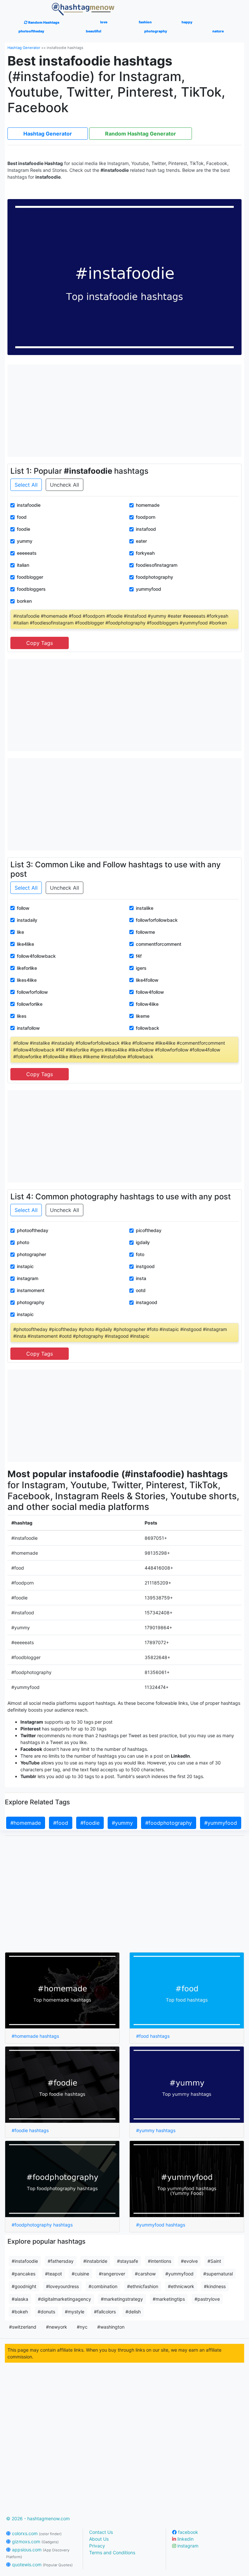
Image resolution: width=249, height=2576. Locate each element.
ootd (141, 1290)
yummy (25, 541)
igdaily (143, 1242)
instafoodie (29, 505)
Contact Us (101, 2532)
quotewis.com (42, 2564)
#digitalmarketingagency (65, 2299)
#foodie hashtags (30, 2130)
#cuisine (80, 2274)
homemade (148, 505)
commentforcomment (159, 944)
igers (141, 968)
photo (23, 1242)
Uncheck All (65, 485)
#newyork (57, 2327)
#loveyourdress (62, 2286)
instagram (28, 1278)
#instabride (95, 2261)
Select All (26, 485)
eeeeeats (27, 553)
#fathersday (61, 2261)
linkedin (185, 2539)
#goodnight (24, 2286)
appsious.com (38, 2553)
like (20, 932)
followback (148, 1028)
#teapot (53, 2274)
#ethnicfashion (143, 2286)
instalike (145, 908)
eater (141, 541)
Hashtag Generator (24, 48)
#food (61, 1823)
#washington (111, 2327)
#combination (103, 2286)
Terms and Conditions (112, 2552)
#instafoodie (25, 2261)
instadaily (27, 920)
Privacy (97, 2546)
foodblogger (30, 577)
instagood (147, 1302)
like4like (25, 944)
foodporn (146, 517)
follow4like (147, 1004)
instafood (146, 529)
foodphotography (154, 577)
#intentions (160, 2261)
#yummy (122, 1823)
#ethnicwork (181, 2286)
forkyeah (145, 553)
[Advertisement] (124, 410)
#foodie (90, 1823)
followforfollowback (157, 920)
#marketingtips (169, 2299)
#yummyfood (221, 1823)
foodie (24, 529)
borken (24, 601)
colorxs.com (36, 2533)
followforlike (30, 1004)
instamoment (31, 1290)
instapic (25, 1266)
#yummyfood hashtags (161, 2225)
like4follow (147, 980)
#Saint (214, 2261)
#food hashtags (153, 2036)
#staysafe (128, 2261)
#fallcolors (105, 2312)
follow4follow (150, 992)
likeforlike (27, 968)
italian (23, 565)
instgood (145, 1266)
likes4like (27, 980)
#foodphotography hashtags (42, 2225)
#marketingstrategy (122, 2299)
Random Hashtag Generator (141, 134)
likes (22, 1016)
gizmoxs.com (35, 2541)
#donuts (46, 2312)
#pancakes (24, 2274)
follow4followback (36, 956)
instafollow (28, 1028)
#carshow (145, 2274)
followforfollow (32, 992)
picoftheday (149, 1230)
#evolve (189, 2261)
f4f (139, 956)
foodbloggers (31, 589)
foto (140, 1254)
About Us (99, 2539)
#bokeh (20, 2312)
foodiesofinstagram (157, 565)
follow (23, 908)
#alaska (20, 2299)
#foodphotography (169, 1823)
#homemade (26, 1823)
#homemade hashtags (35, 2036)
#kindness (215, 2286)
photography (31, 1302)
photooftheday (33, 1230)
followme (145, 932)
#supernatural (218, 2274)
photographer (31, 1254)
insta (141, 1278)
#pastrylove (207, 2299)
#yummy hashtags (156, 2130)
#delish (133, 2312)
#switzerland (23, 2327)
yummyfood (148, 589)
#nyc (82, 2327)
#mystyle (75, 2312)
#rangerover (112, 2274)
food (22, 517)
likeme (143, 1016)
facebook (187, 2532)
